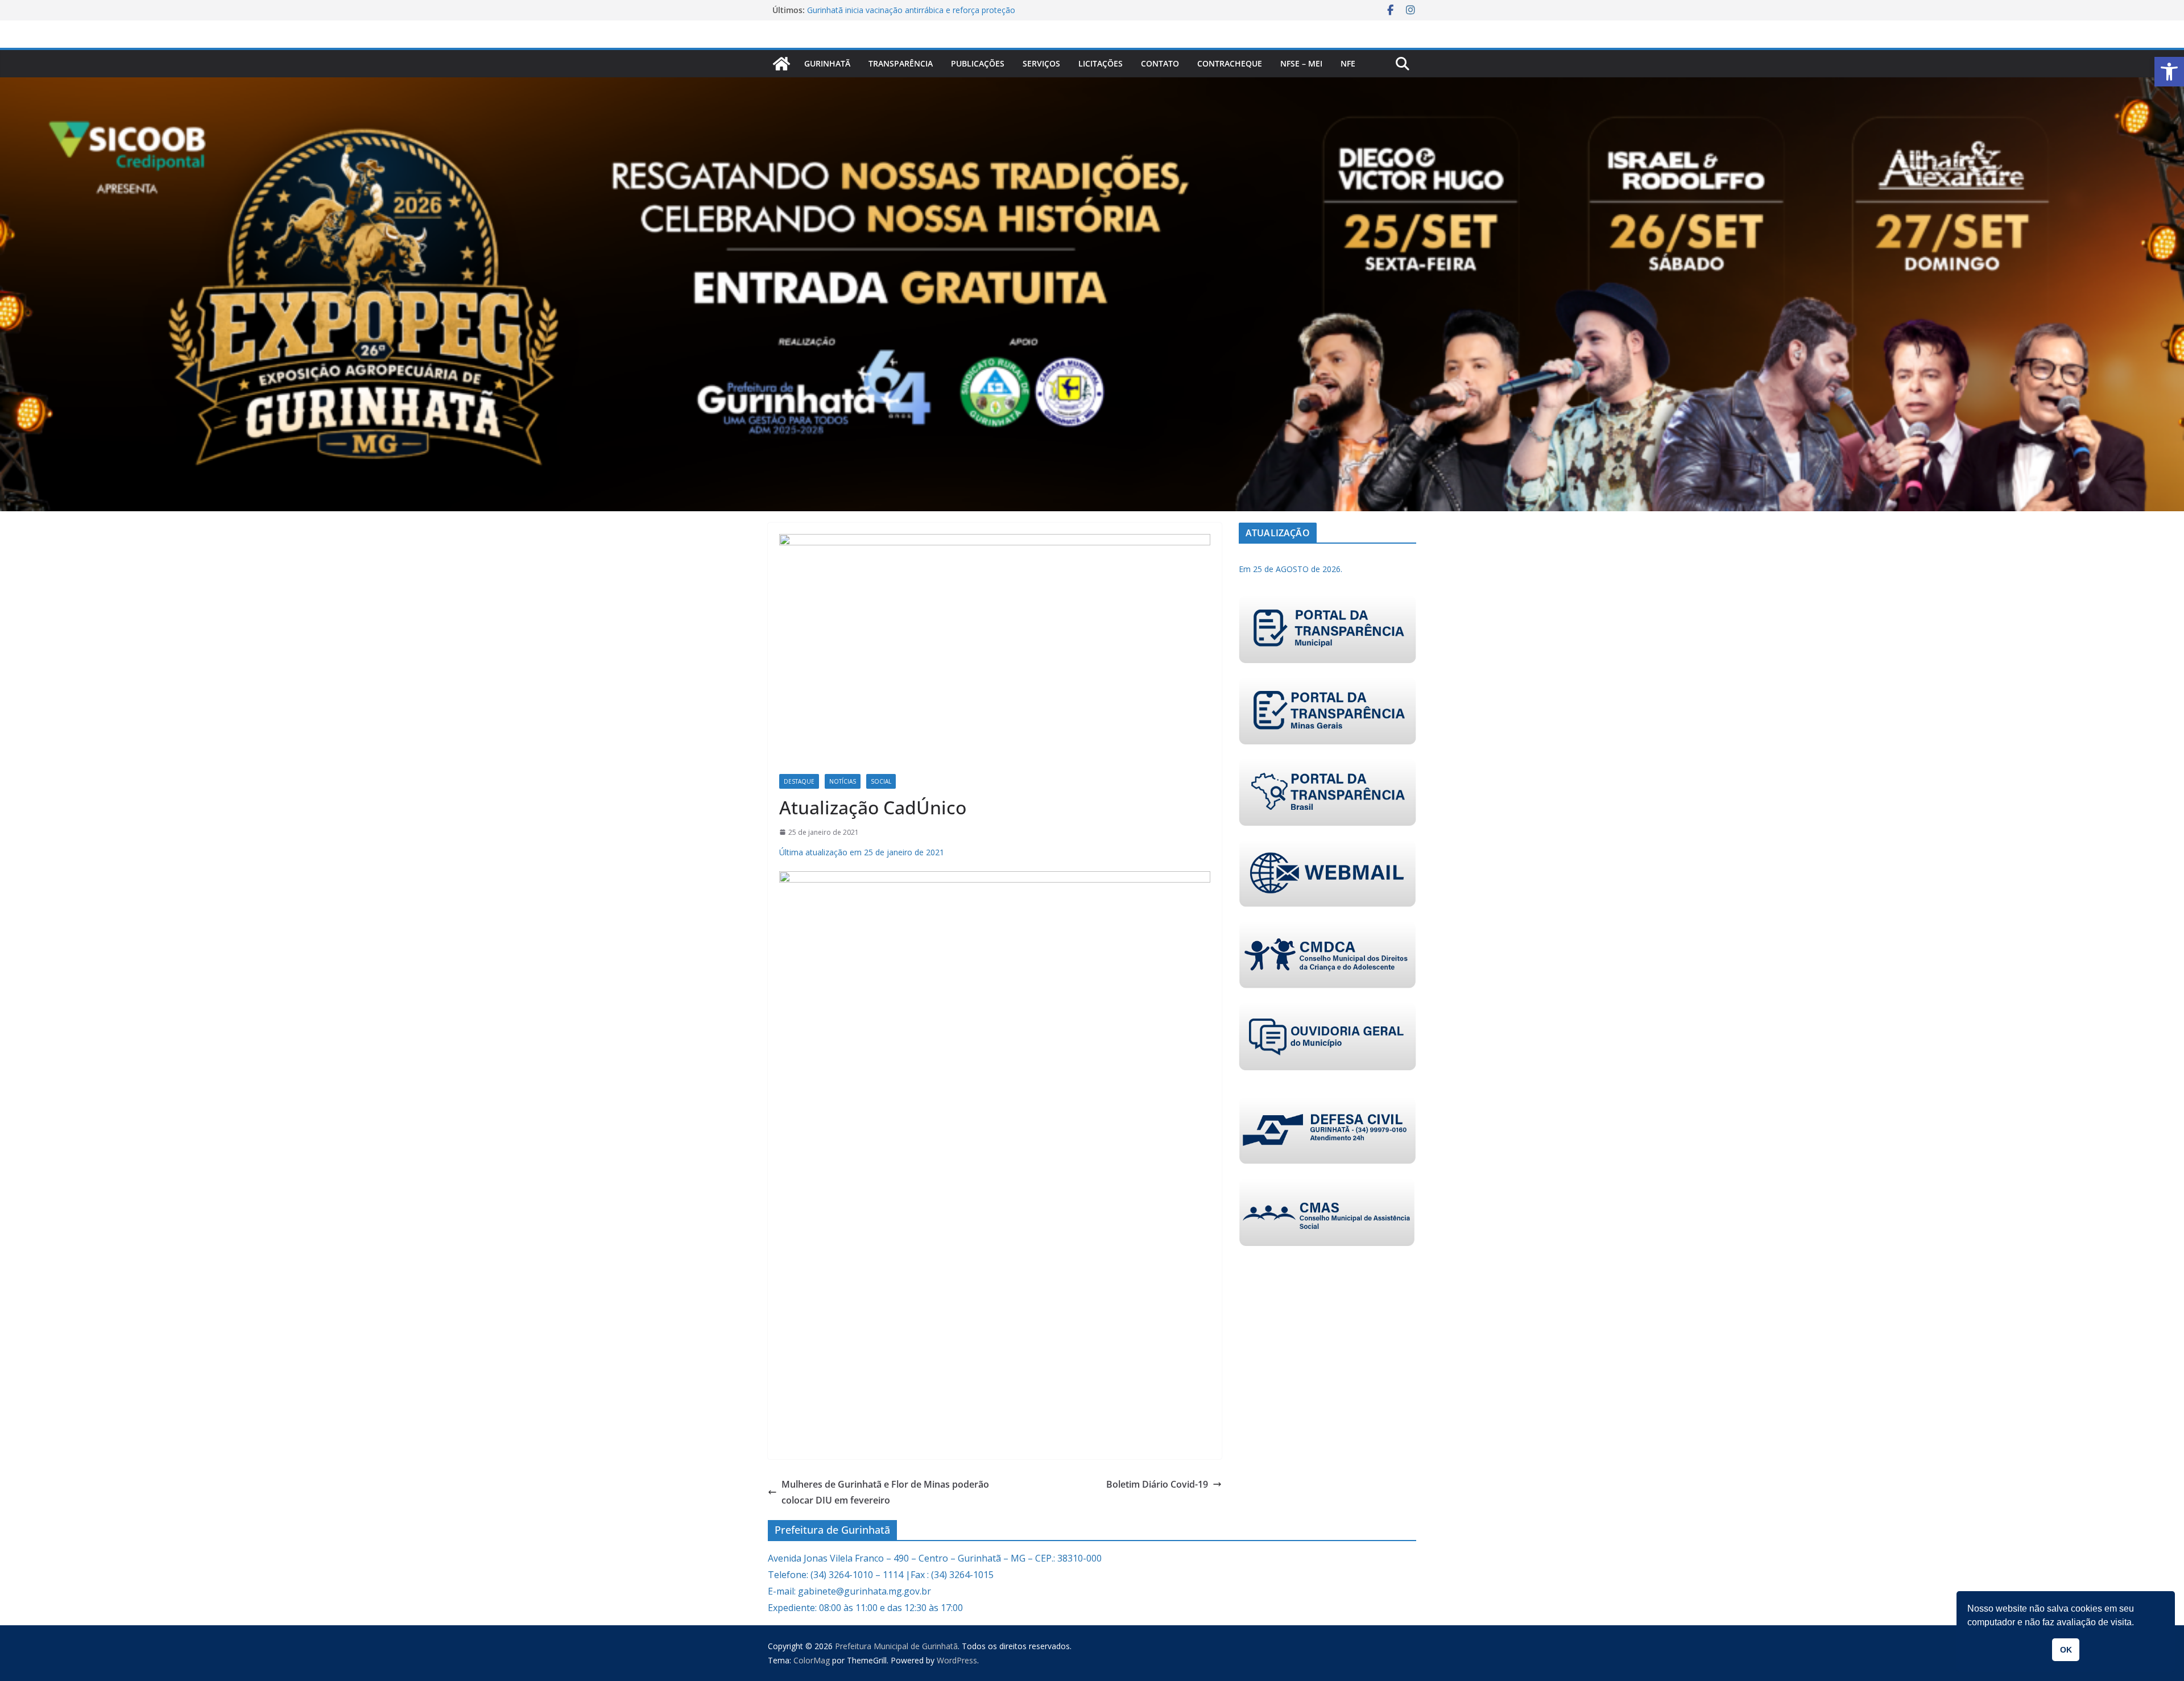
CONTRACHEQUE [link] (1230, 63)
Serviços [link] (1041, 63)
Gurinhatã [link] (827, 63)
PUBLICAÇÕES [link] (978, 63)
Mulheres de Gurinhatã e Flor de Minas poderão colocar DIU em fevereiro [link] (885, 1492)
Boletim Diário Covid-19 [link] (1157, 1484)
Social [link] (881, 781)
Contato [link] (1160, 63)
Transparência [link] (901, 63)
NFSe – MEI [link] (1301, 63)
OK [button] (2066, 1650)
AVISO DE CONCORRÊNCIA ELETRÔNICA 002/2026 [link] (901, 10)
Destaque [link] (799, 781)
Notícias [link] (843, 781)
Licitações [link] (1101, 63)
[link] (2169, 72)
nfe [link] (1348, 63)
